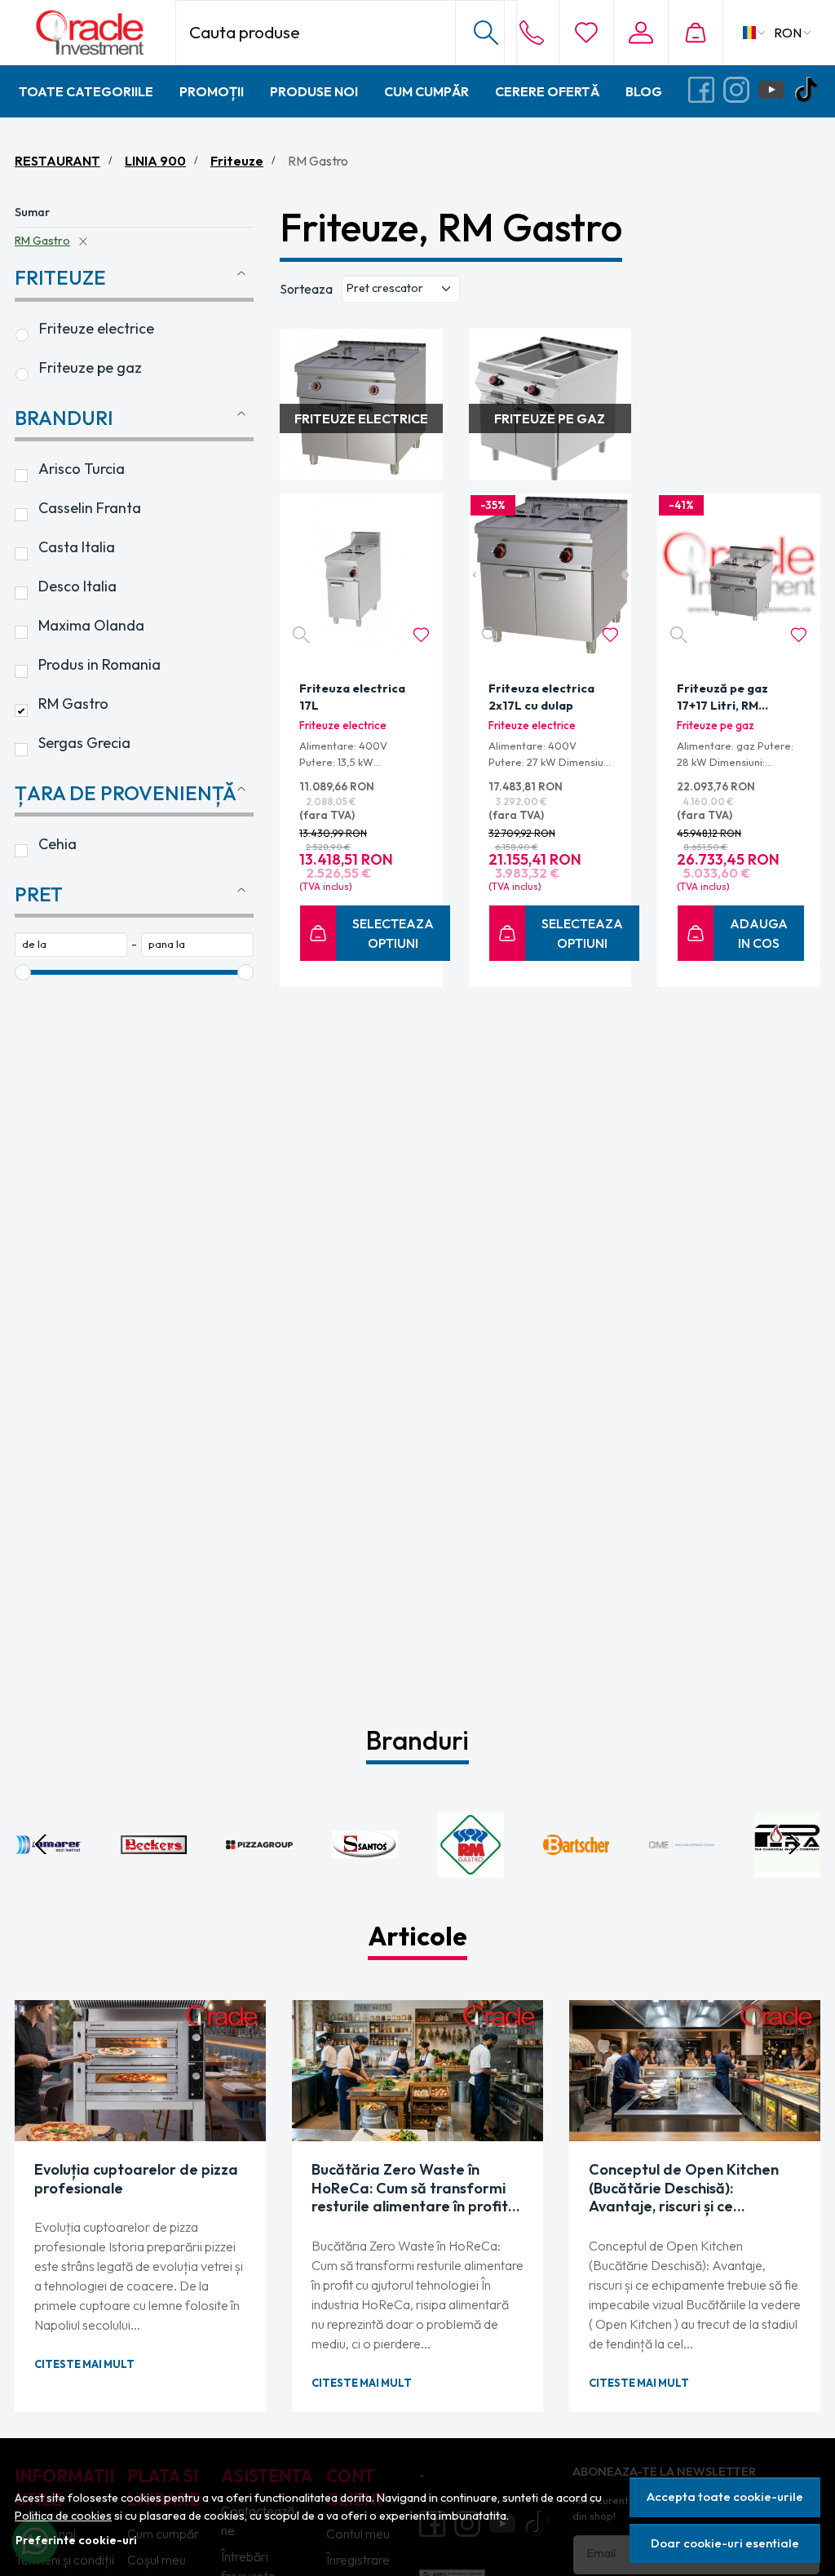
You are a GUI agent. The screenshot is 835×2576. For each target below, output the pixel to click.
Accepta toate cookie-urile (725, 2496)
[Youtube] (776, 91)
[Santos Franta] (365, 1875)
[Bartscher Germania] (577, 1875)
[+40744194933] (532, 33)
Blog (644, 91)
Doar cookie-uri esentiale (725, 2543)
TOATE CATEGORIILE (86, 91)
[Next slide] (794, 1844)
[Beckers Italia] (154, 1875)
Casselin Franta (90, 508)
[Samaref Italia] (48, 1875)
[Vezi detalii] (301, 635)
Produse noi (314, 91)
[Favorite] (586, 33)
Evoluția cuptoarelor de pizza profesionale (136, 2179)
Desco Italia (77, 586)
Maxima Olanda (91, 625)
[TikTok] (811, 91)
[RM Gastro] (471, 1875)
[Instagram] (741, 91)
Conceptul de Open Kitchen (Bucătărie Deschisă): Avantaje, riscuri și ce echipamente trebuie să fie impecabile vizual (684, 2189)
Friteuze (237, 161)
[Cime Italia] (682, 1875)
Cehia (57, 844)
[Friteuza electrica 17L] (361, 575)
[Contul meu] (641, 33)
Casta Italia (77, 547)
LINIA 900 (155, 161)
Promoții (212, 91)
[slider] (23, 972)
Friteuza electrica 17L (352, 697)
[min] (71, 945)
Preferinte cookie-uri (76, 2540)
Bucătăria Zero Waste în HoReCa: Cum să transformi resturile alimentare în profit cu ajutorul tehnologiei (410, 2189)
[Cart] (695, 33)
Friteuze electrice (97, 328)
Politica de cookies (63, 2516)
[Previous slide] (41, 1844)
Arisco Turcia (82, 469)
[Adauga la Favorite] (421, 635)
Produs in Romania (99, 664)
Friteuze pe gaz (91, 367)
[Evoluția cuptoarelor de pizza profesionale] (140, 2071)
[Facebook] (706, 91)
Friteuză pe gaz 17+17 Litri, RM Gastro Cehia (722, 699)
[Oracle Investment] (94, 33)
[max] (197, 945)
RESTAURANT (57, 161)
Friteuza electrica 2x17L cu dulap (541, 697)
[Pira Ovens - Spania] (788, 1875)
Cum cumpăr (426, 91)
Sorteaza (306, 289)
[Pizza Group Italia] (259, 1875)
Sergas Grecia (84, 743)
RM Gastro (42, 241)
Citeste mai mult (84, 2364)
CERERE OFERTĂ (547, 91)
